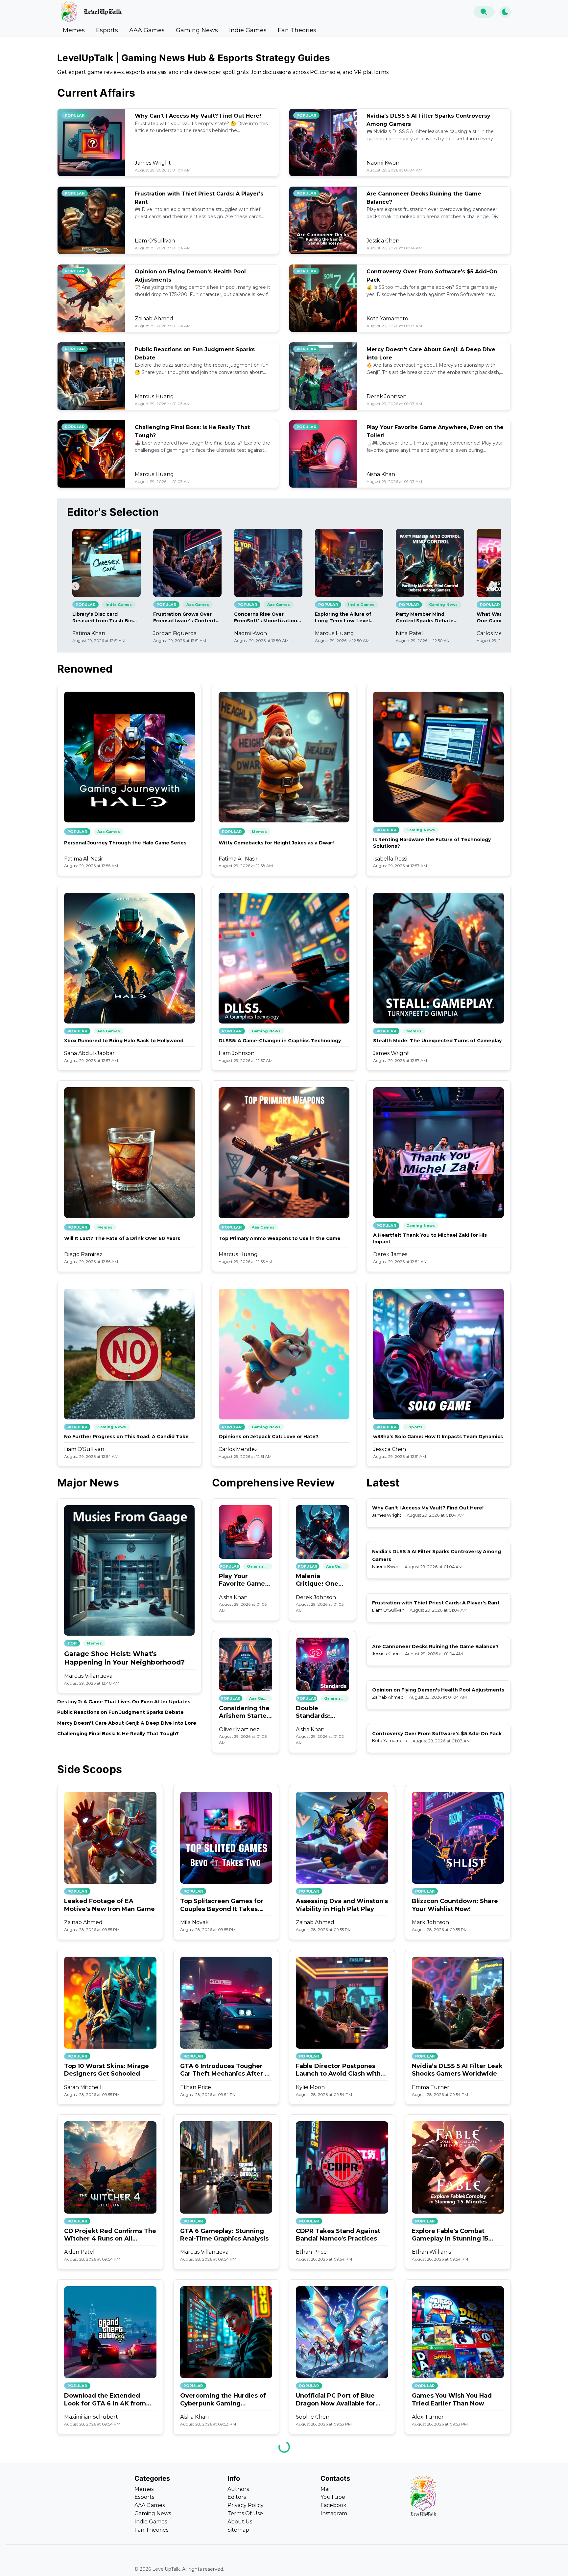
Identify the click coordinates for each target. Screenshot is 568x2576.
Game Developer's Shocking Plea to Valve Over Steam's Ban (108, 2565)
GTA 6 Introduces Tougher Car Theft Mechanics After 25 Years (226, 2070)
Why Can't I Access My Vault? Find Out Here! (198, 116)
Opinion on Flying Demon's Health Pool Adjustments (438, 1690)
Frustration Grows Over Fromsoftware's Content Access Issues (184, 618)
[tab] (74, 30)
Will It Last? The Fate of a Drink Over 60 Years (122, 1238)
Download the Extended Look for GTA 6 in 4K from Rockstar (105, 2400)
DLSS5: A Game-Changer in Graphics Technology (280, 1041)
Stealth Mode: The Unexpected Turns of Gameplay (437, 1041)
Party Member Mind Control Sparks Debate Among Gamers (425, 618)
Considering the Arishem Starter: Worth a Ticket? (245, 1712)
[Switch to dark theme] (505, 12)
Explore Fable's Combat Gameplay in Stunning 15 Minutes (450, 2235)
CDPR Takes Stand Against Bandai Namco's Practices (338, 2235)
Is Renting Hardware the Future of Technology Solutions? (432, 843)
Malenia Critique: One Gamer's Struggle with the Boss (317, 1580)
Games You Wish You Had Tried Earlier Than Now (452, 2399)
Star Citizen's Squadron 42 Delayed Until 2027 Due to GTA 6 (454, 2565)
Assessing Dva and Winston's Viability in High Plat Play (342, 1905)
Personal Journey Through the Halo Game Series (125, 843)
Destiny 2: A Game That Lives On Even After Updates (124, 1702)
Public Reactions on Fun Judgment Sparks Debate (120, 1712)
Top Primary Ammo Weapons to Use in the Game (280, 1238)
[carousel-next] (493, 586)
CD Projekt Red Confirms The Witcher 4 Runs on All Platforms (110, 2235)
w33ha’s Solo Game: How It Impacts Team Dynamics (438, 1437)
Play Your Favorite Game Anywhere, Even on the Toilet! (244, 1580)
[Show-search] (484, 12)
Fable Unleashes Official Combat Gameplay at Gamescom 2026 (217, 2565)
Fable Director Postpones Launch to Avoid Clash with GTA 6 (338, 2070)
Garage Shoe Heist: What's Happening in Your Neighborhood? (124, 1658)
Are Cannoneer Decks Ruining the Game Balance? (435, 1646)
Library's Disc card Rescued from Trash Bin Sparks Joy (103, 618)
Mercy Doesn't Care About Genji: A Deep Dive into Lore (127, 1723)
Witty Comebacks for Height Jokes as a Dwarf (276, 843)
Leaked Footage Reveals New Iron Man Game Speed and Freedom (338, 2565)
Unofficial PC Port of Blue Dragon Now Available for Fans (336, 2400)
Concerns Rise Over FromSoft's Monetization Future (266, 618)
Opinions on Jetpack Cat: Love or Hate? (269, 1437)
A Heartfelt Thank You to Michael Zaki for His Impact (430, 1238)
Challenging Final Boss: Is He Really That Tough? (118, 1734)
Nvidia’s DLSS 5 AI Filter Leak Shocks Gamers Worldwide (457, 2070)
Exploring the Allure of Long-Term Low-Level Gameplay (343, 618)
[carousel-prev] (75, 586)
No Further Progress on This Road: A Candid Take (126, 1437)
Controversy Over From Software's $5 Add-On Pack (437, 1734)
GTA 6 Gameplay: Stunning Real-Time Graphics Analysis (224, 2235)
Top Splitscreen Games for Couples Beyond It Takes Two (222, 1905)
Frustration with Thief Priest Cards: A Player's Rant (436, 1603)
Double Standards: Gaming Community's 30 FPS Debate (321, 1712)
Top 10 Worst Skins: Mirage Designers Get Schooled (106, 2070)
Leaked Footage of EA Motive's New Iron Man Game (109, 1905)
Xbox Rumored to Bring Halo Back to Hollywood (124, 1041)
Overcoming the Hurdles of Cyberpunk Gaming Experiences (223, 2400)
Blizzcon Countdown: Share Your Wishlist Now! (455, 1905)
